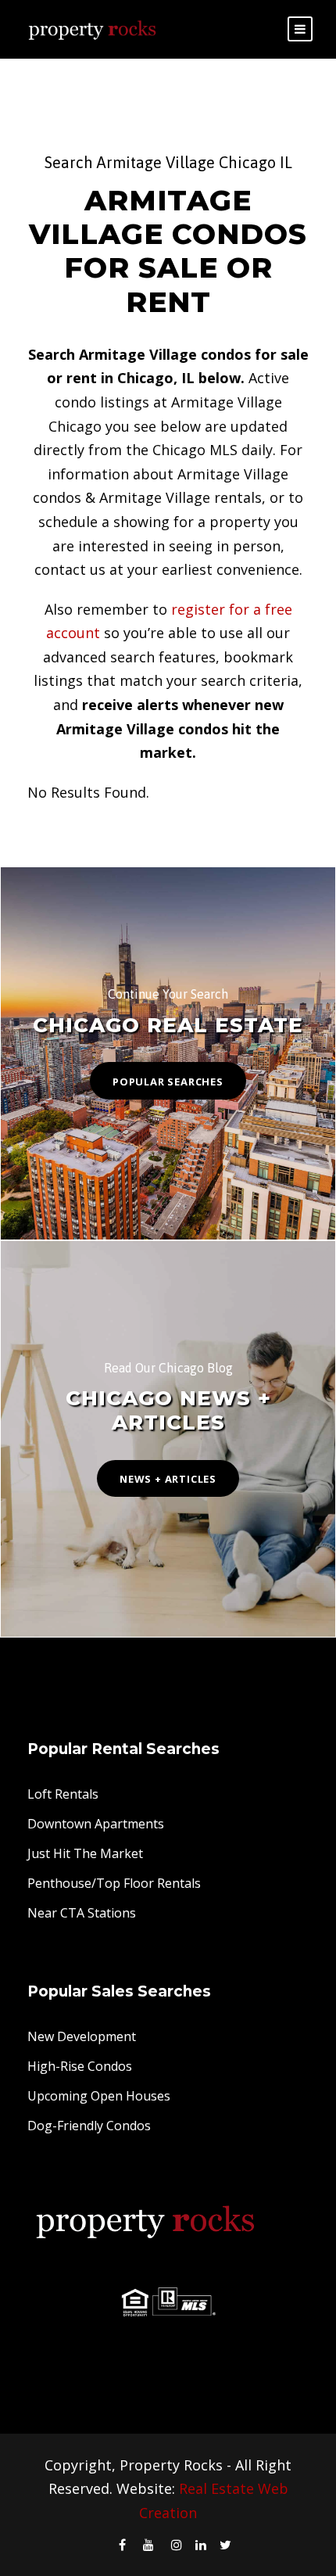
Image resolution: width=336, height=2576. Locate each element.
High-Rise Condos (80, 2066)
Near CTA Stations (82, 1913)
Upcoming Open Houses (99, 2096)
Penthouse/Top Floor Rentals (114, 1883)
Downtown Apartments (96, 1824)
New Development (82, 2036)
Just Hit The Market (85, 1853)
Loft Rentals (63, 1794)
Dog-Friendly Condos (89, 2126)
